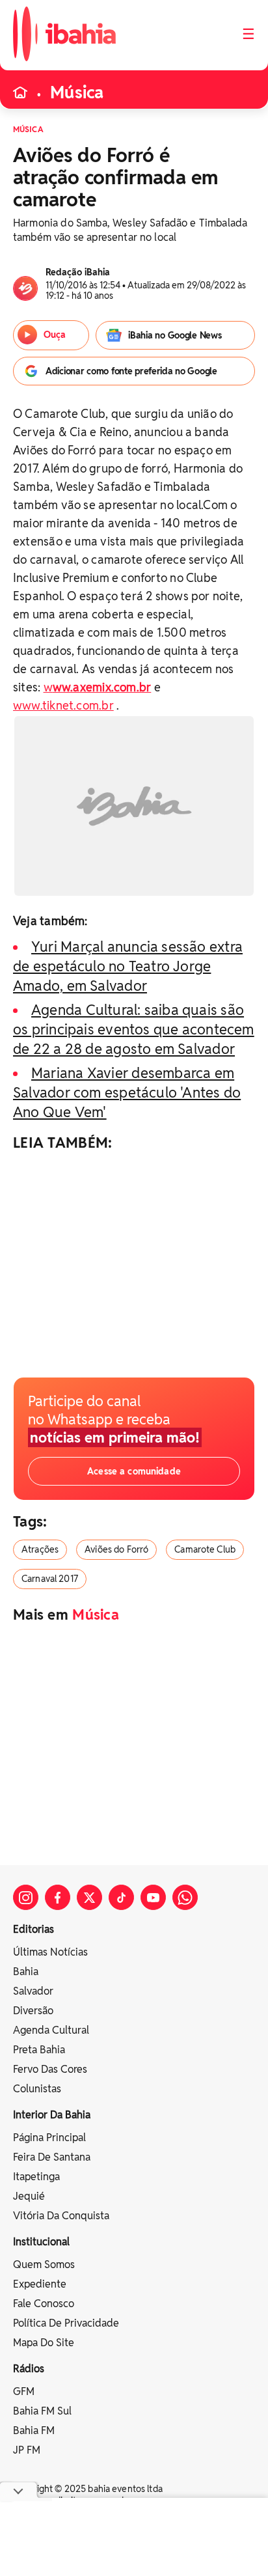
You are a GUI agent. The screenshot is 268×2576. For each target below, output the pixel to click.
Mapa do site (44, 2343)
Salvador (33, 1991)
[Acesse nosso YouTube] (153, 1897)
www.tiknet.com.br (63, 705)
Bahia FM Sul (42, 2411)
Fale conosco (44, 2304)
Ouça (55, 335)
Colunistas (37, 2089)
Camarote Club (205, 1549)
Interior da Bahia (52, 2115)
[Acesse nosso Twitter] (89, 1897)
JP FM (27, 2450)
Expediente (40, 2284)
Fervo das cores (50, 2069)
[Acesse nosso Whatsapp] (185, 1897)
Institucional (41, 2242)
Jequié (29, 2196)
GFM (24, 2391)
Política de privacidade (66, 2323)
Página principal (49, 2138)
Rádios (29, 2369)
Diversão (33, 2011)
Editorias (33, 1929)
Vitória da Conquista (61, 2216)
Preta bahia (39, 2050)
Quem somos (44, 2264)
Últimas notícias (50, 1952)
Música (77, 92)
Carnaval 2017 (50, 1579)
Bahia (26, 1972)
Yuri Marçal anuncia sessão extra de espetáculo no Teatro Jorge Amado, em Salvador (128, 966)
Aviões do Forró (116, 1549)
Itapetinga (36, 2177)
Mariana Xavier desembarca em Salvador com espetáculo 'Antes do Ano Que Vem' (127, 1092)
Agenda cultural (51, 2030)
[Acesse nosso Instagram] (26, 1897)
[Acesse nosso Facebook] (58, 1897)
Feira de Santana (52, 2157)
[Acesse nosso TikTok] (121, 1897)
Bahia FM (34, 2431)
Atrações (40, 1549)
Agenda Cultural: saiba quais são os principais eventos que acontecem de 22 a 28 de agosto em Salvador (134, 1029)
